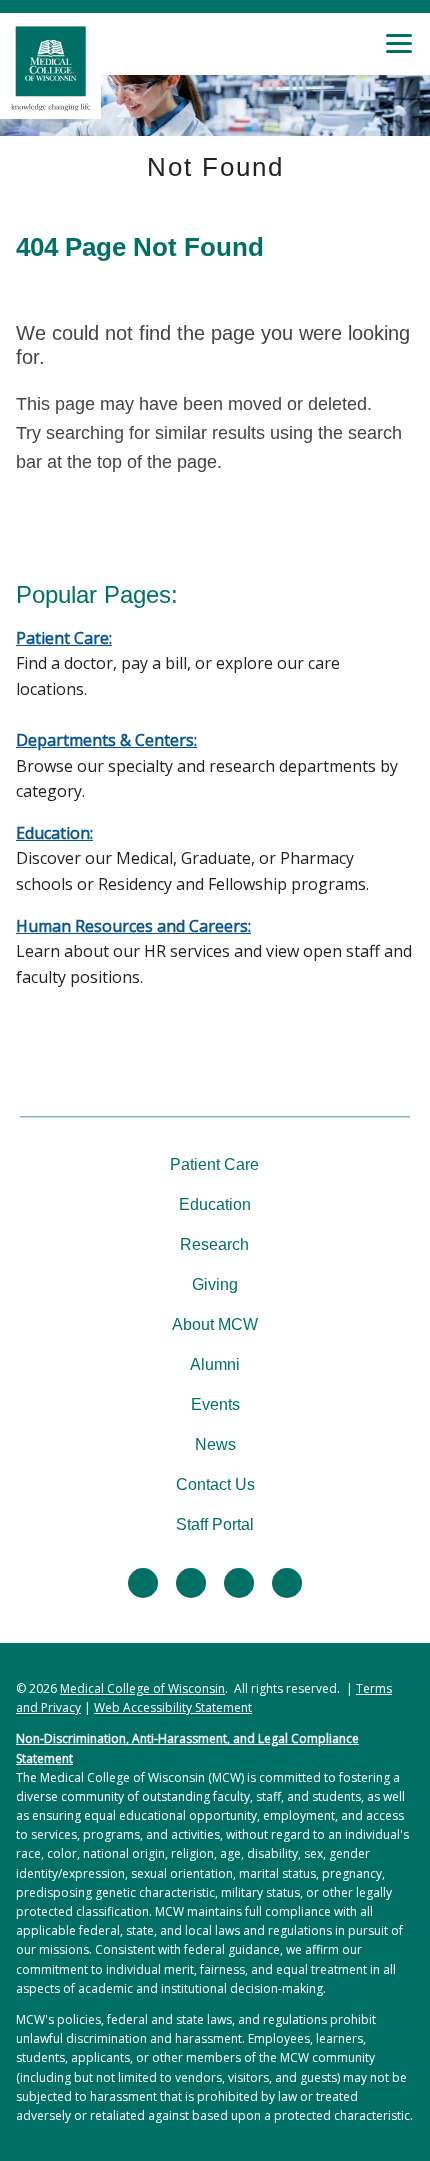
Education (215, 1204)
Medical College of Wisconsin (142, 1688)
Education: (54, 833)
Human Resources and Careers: (133, 926)
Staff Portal (215, 1524)
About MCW (215, 1324)
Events (215, 1404)
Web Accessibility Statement (173, 1707)
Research (214, 1244)
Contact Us (215, 1484)
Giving (215, 1284)
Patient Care (214, 1164)
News (215, 1444)
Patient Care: (64, 638)
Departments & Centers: (106, 740)
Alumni (215, 1364)
